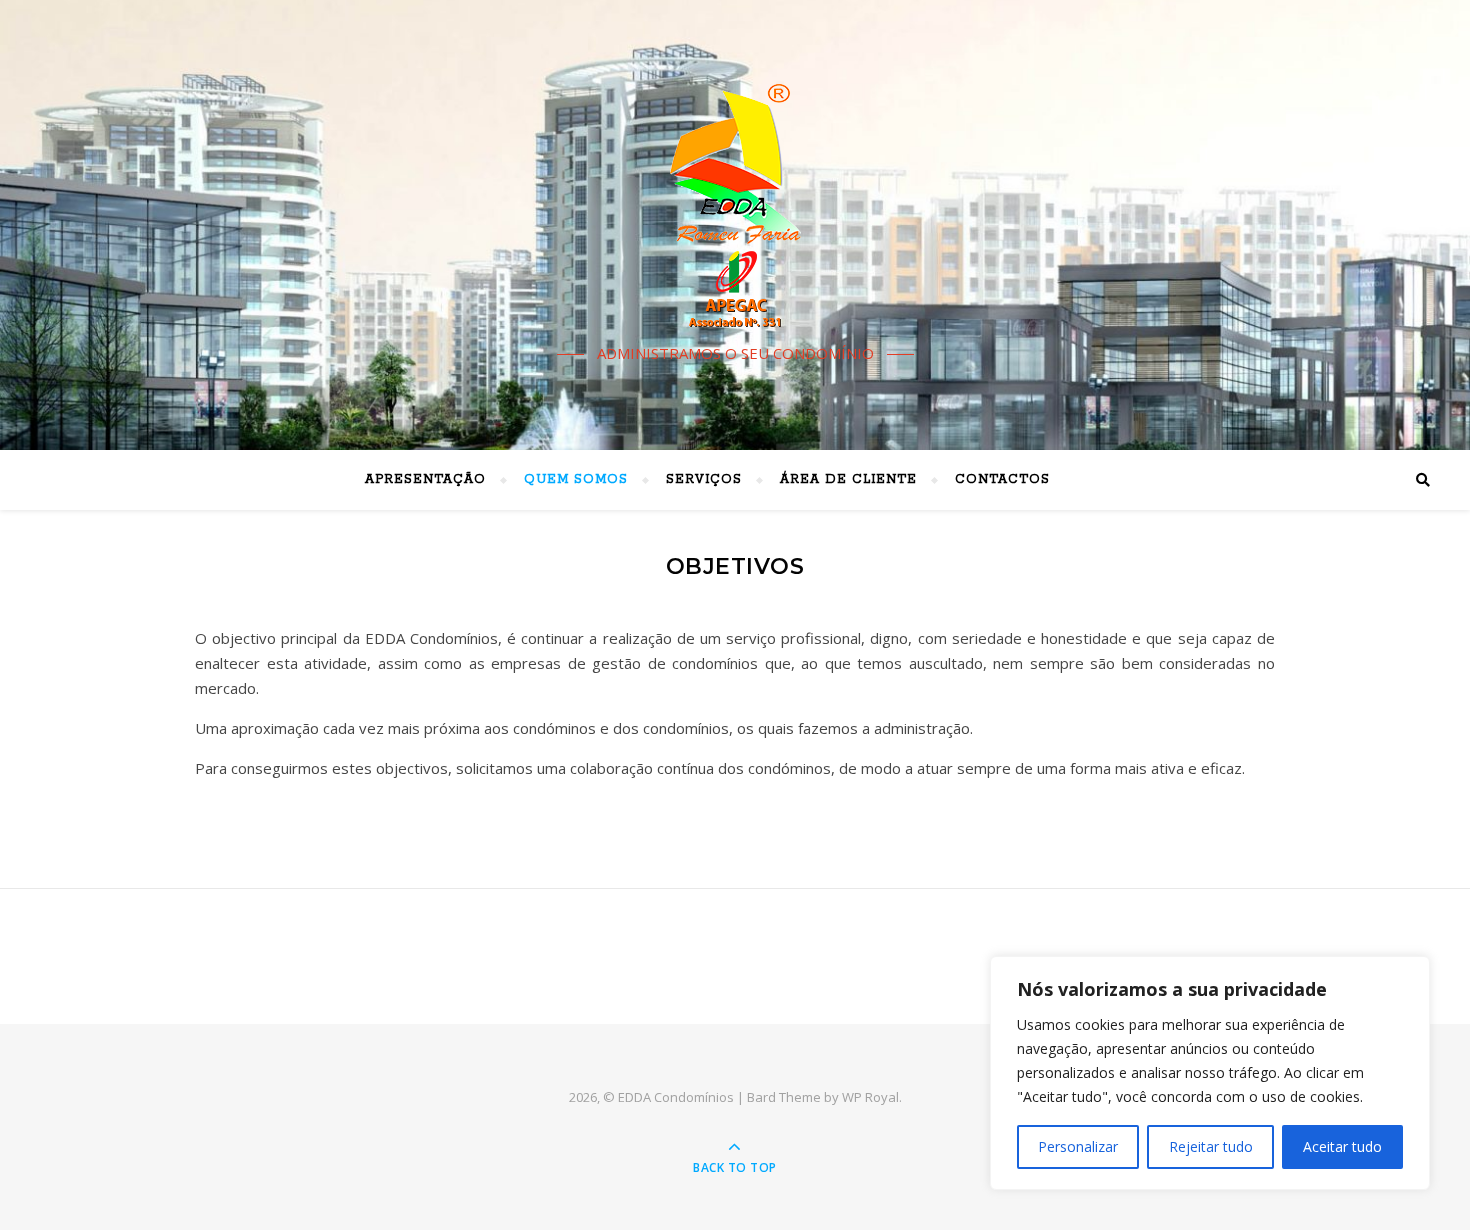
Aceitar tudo (1342, 1146)
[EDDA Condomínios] (735, 207)
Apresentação (425, 479)
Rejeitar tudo (1211, 1146)
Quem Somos (576, 479)
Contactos (1002, 479)
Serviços (704, 479)
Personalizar (1078, 1146)
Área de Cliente (848, 479)
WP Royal (870, 1097)
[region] (1210, 1073)
